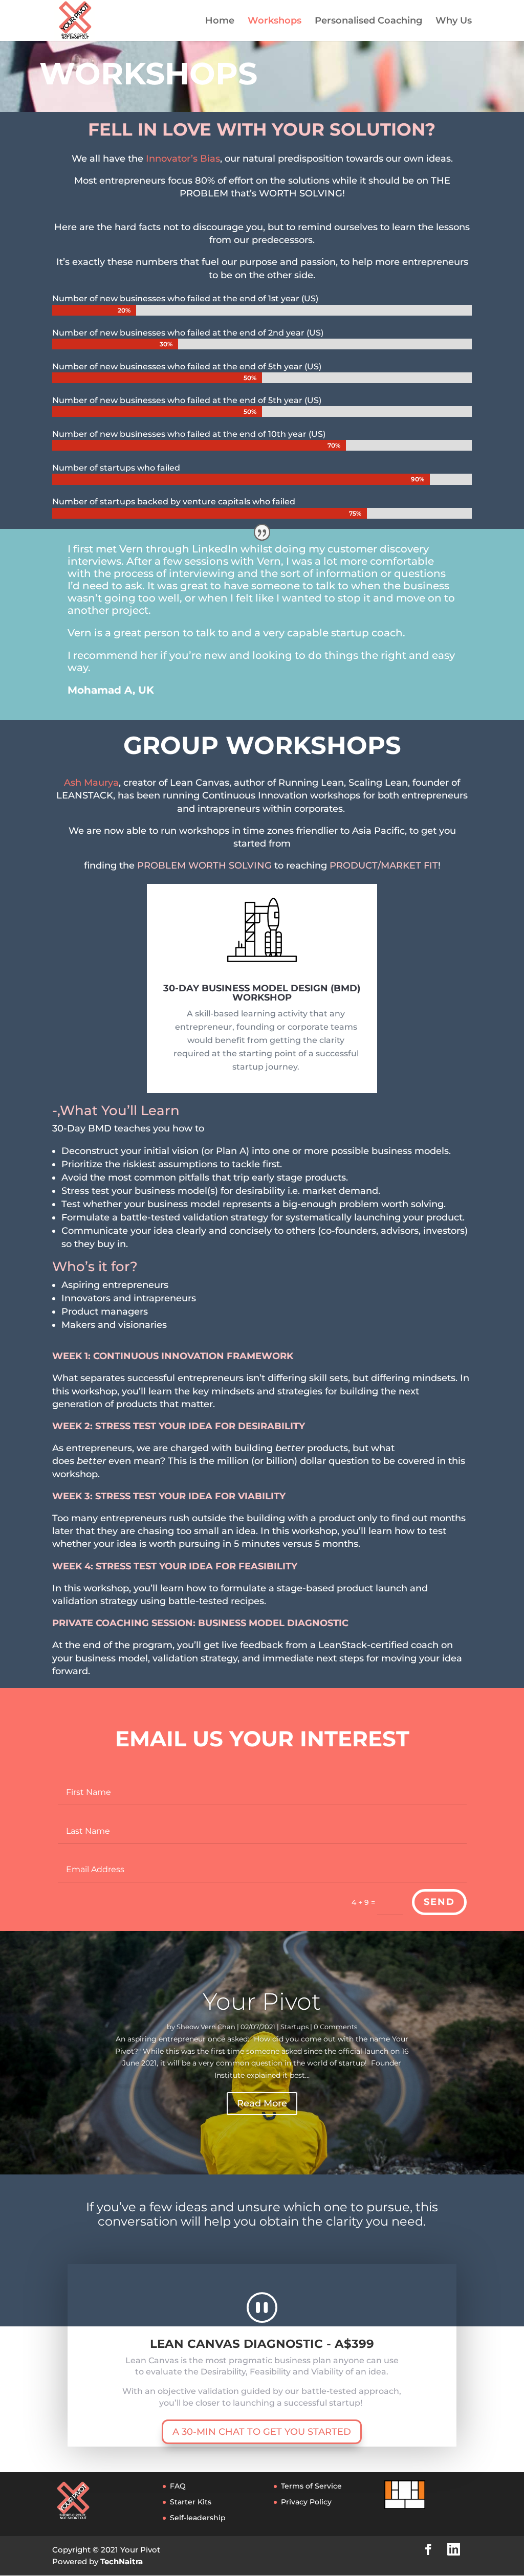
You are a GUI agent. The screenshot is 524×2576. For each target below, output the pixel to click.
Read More (262, 2103)
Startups (294, 2027)
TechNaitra (122, 2561)
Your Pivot (262, 2001)
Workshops (275, 21)
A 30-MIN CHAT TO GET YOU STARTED (262, 2432)
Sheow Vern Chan (206, 2027)
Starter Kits (191, 2502)
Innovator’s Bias (183, 159)
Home (220, 21)
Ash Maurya (91, 783)
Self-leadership (198, 2518)
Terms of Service (311, 2486)
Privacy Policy (306, 2502)
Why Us (454, 21)
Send (439, 1902)
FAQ (178, 2486)
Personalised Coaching (368, 21)
